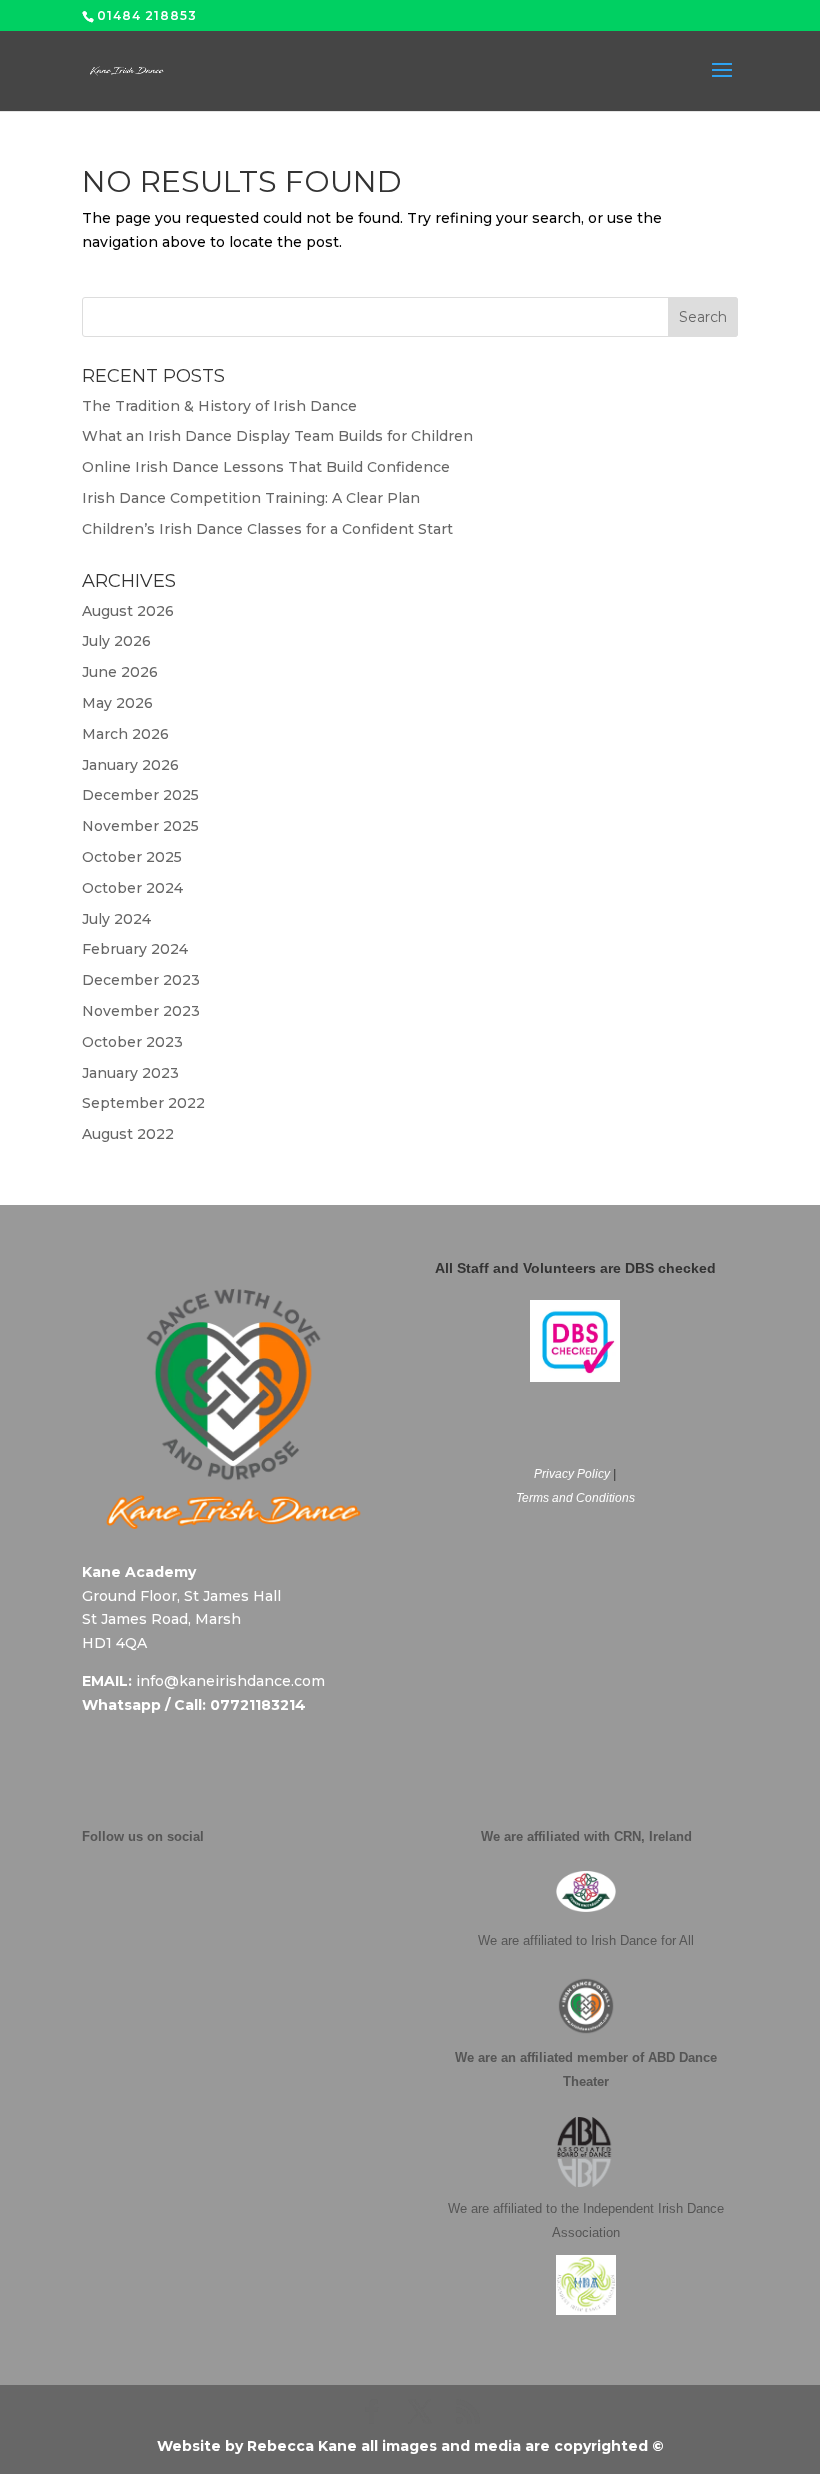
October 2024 (132, 888)
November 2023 (141, 1011)
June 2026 (120, 672)
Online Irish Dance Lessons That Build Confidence (266, 467)
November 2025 (140, 826)
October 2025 (132, 857)
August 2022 (128, 1134)
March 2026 (125, 734)
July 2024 (116, 919)
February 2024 (135, 949)
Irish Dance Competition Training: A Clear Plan (251, 498)
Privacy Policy (572, 1474)
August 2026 (128, 611)
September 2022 (143, 1103)
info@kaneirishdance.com (230, 1681)
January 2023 (130, 1073)
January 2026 (130, 765)
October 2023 (132, 1042)
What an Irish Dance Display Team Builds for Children (277, 436)
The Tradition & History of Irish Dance (219, 406)
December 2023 (141, 980)
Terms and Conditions (575, 1498)
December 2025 (140, 795)
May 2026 (117, 703)
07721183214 (258, 1705)
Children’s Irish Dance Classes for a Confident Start (267, 529)
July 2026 (116, 641)
